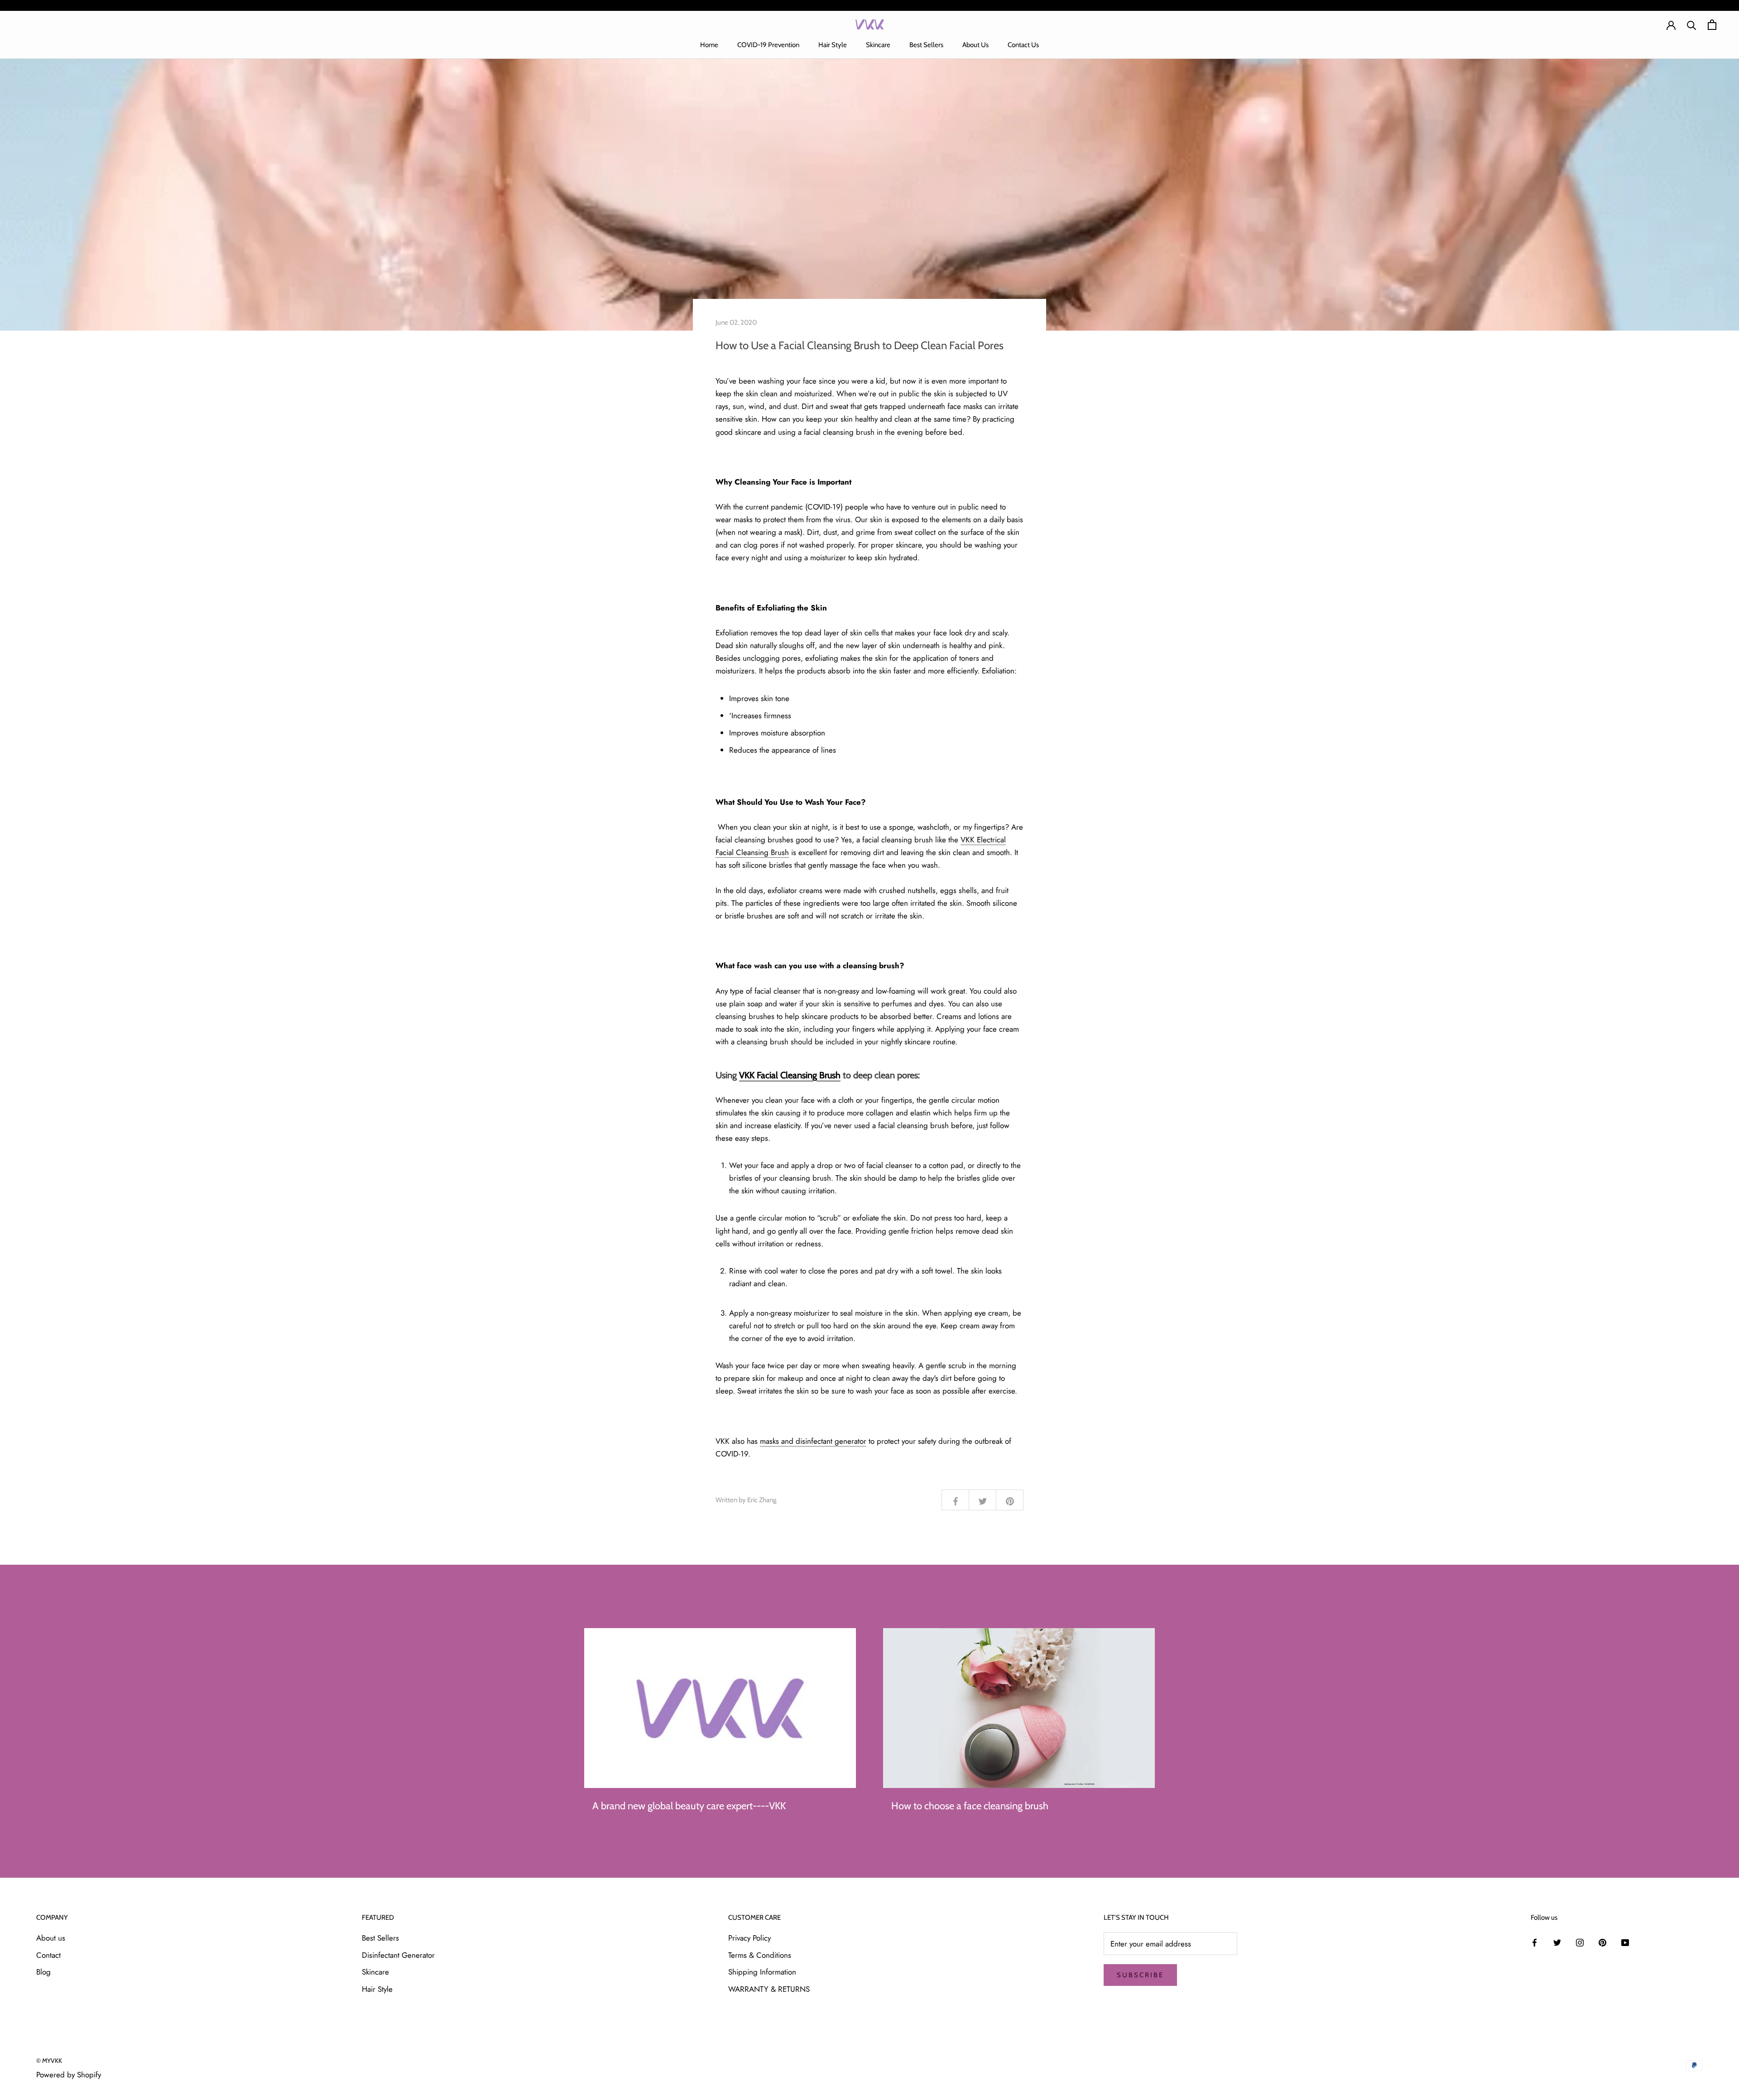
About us (51, 1938)
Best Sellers (926, 45)
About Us (975, 45)
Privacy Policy (749, 1938)
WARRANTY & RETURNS (769, 1989)
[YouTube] (1625, 1941)
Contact (48, 1955)
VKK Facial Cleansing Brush (790, 1075)
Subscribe (1140, 1975)
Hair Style (833, 45)
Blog (43, 1972)
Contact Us (1023, 45)
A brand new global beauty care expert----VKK (689, 1806)
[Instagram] (1580, 1941)
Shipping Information (762, 1972)
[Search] (1692, 25)
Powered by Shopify (69, 2075)
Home (709, 45)
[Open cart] (1712, 25)
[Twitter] (1557, 1941)
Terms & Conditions (760, 1955)
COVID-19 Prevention (768, 45)
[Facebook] (1535, 1941)
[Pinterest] (1602, 1941)
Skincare (878, 45)
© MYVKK (49, 2061)
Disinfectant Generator (398, 1955)
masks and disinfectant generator (813, 1441)
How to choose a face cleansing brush (970, 1806)
